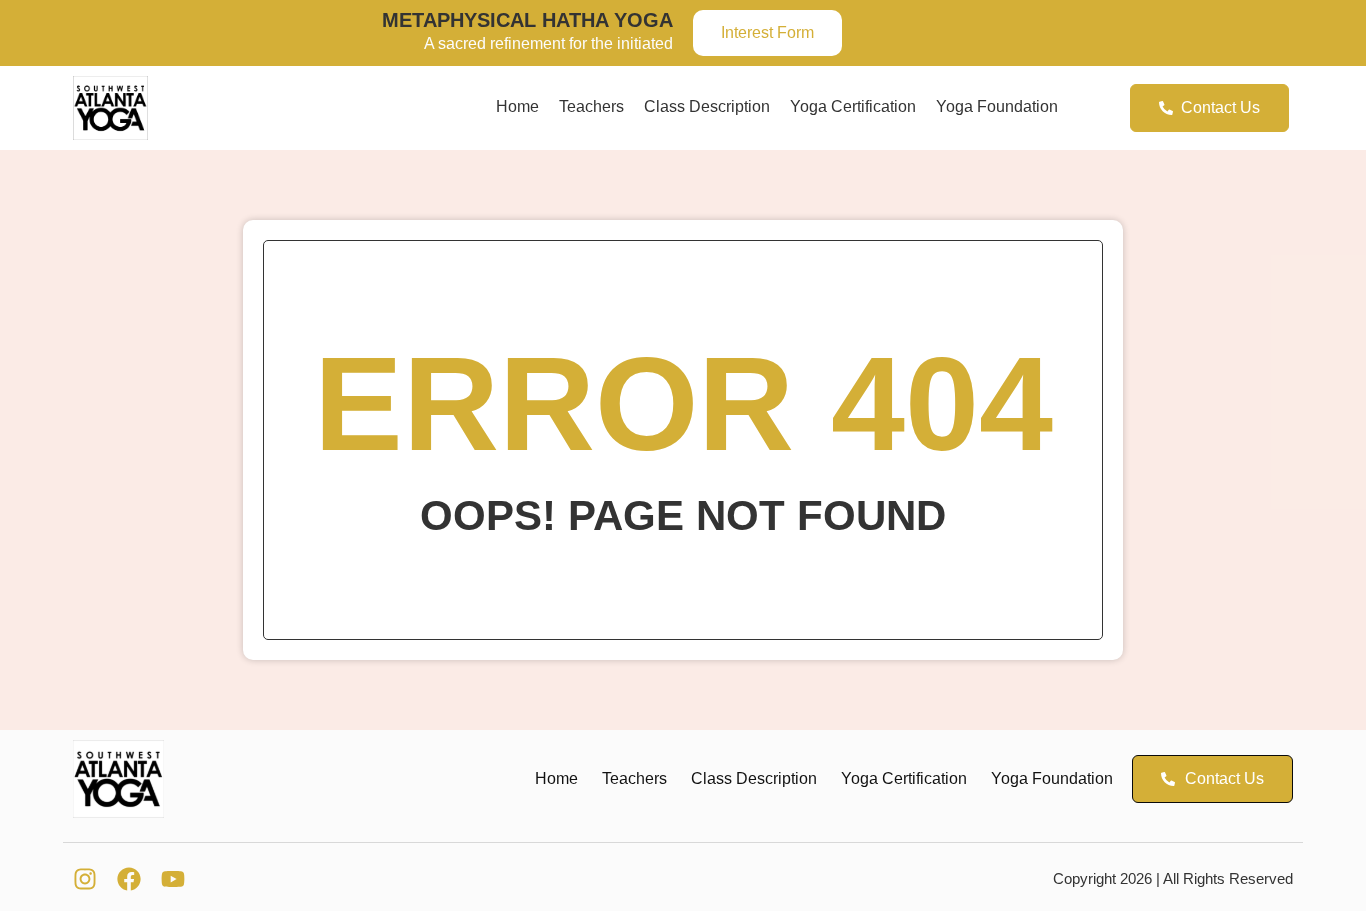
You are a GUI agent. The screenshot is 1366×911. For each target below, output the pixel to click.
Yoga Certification (853, 106)
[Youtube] (173, 879)
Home (517, 106)
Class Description (707, 106)
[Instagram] (85, 879)
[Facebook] (129, 879)
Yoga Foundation (997, 106)
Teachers (591, 106)
